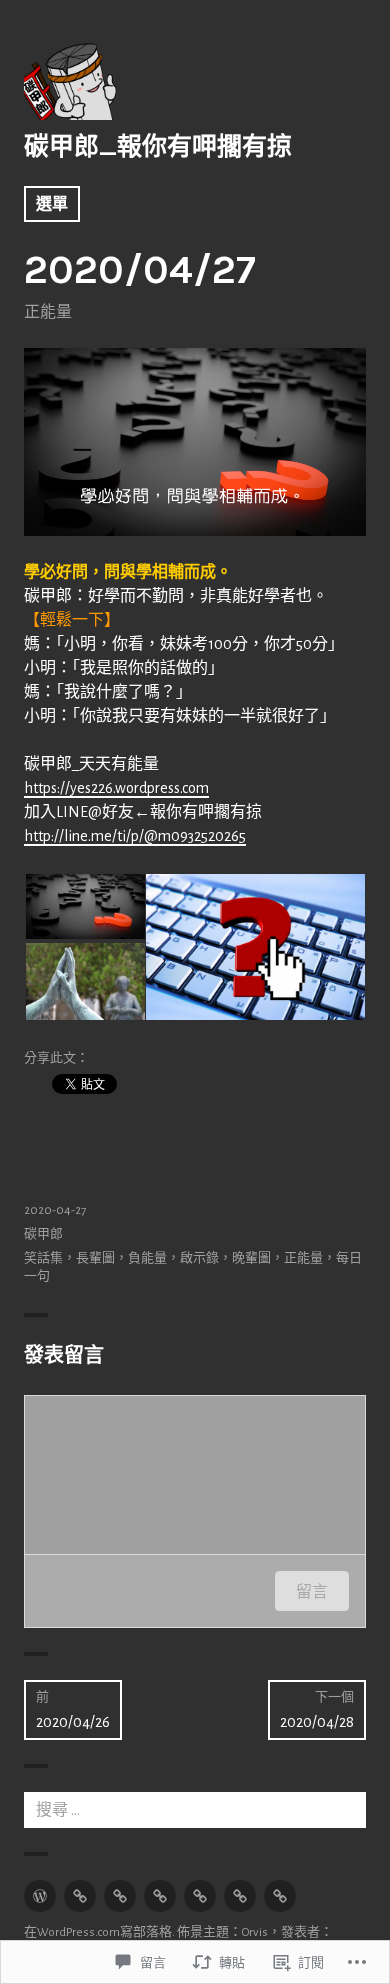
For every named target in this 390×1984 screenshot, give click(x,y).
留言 (312, 1591)
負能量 (147, 1258)
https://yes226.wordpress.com (116, 788)
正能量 (48, 312)
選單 (52, 204)
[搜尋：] (195, 1810)
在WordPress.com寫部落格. (99, 1932)
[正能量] (80, 1896)
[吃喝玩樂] (200, 1896)
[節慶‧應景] (120, 1896)
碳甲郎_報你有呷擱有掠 (158, 146)
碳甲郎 (43, 1234)
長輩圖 (95, 1258)
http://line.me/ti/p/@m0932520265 (135, 836)
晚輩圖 (251, 1258)
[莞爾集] (160, 1896)
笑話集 (43, 1258)
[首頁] (40, 1896)
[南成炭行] (280, 1896)
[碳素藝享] (240, 1896)
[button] (84, 906)
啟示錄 (199, 1258)
